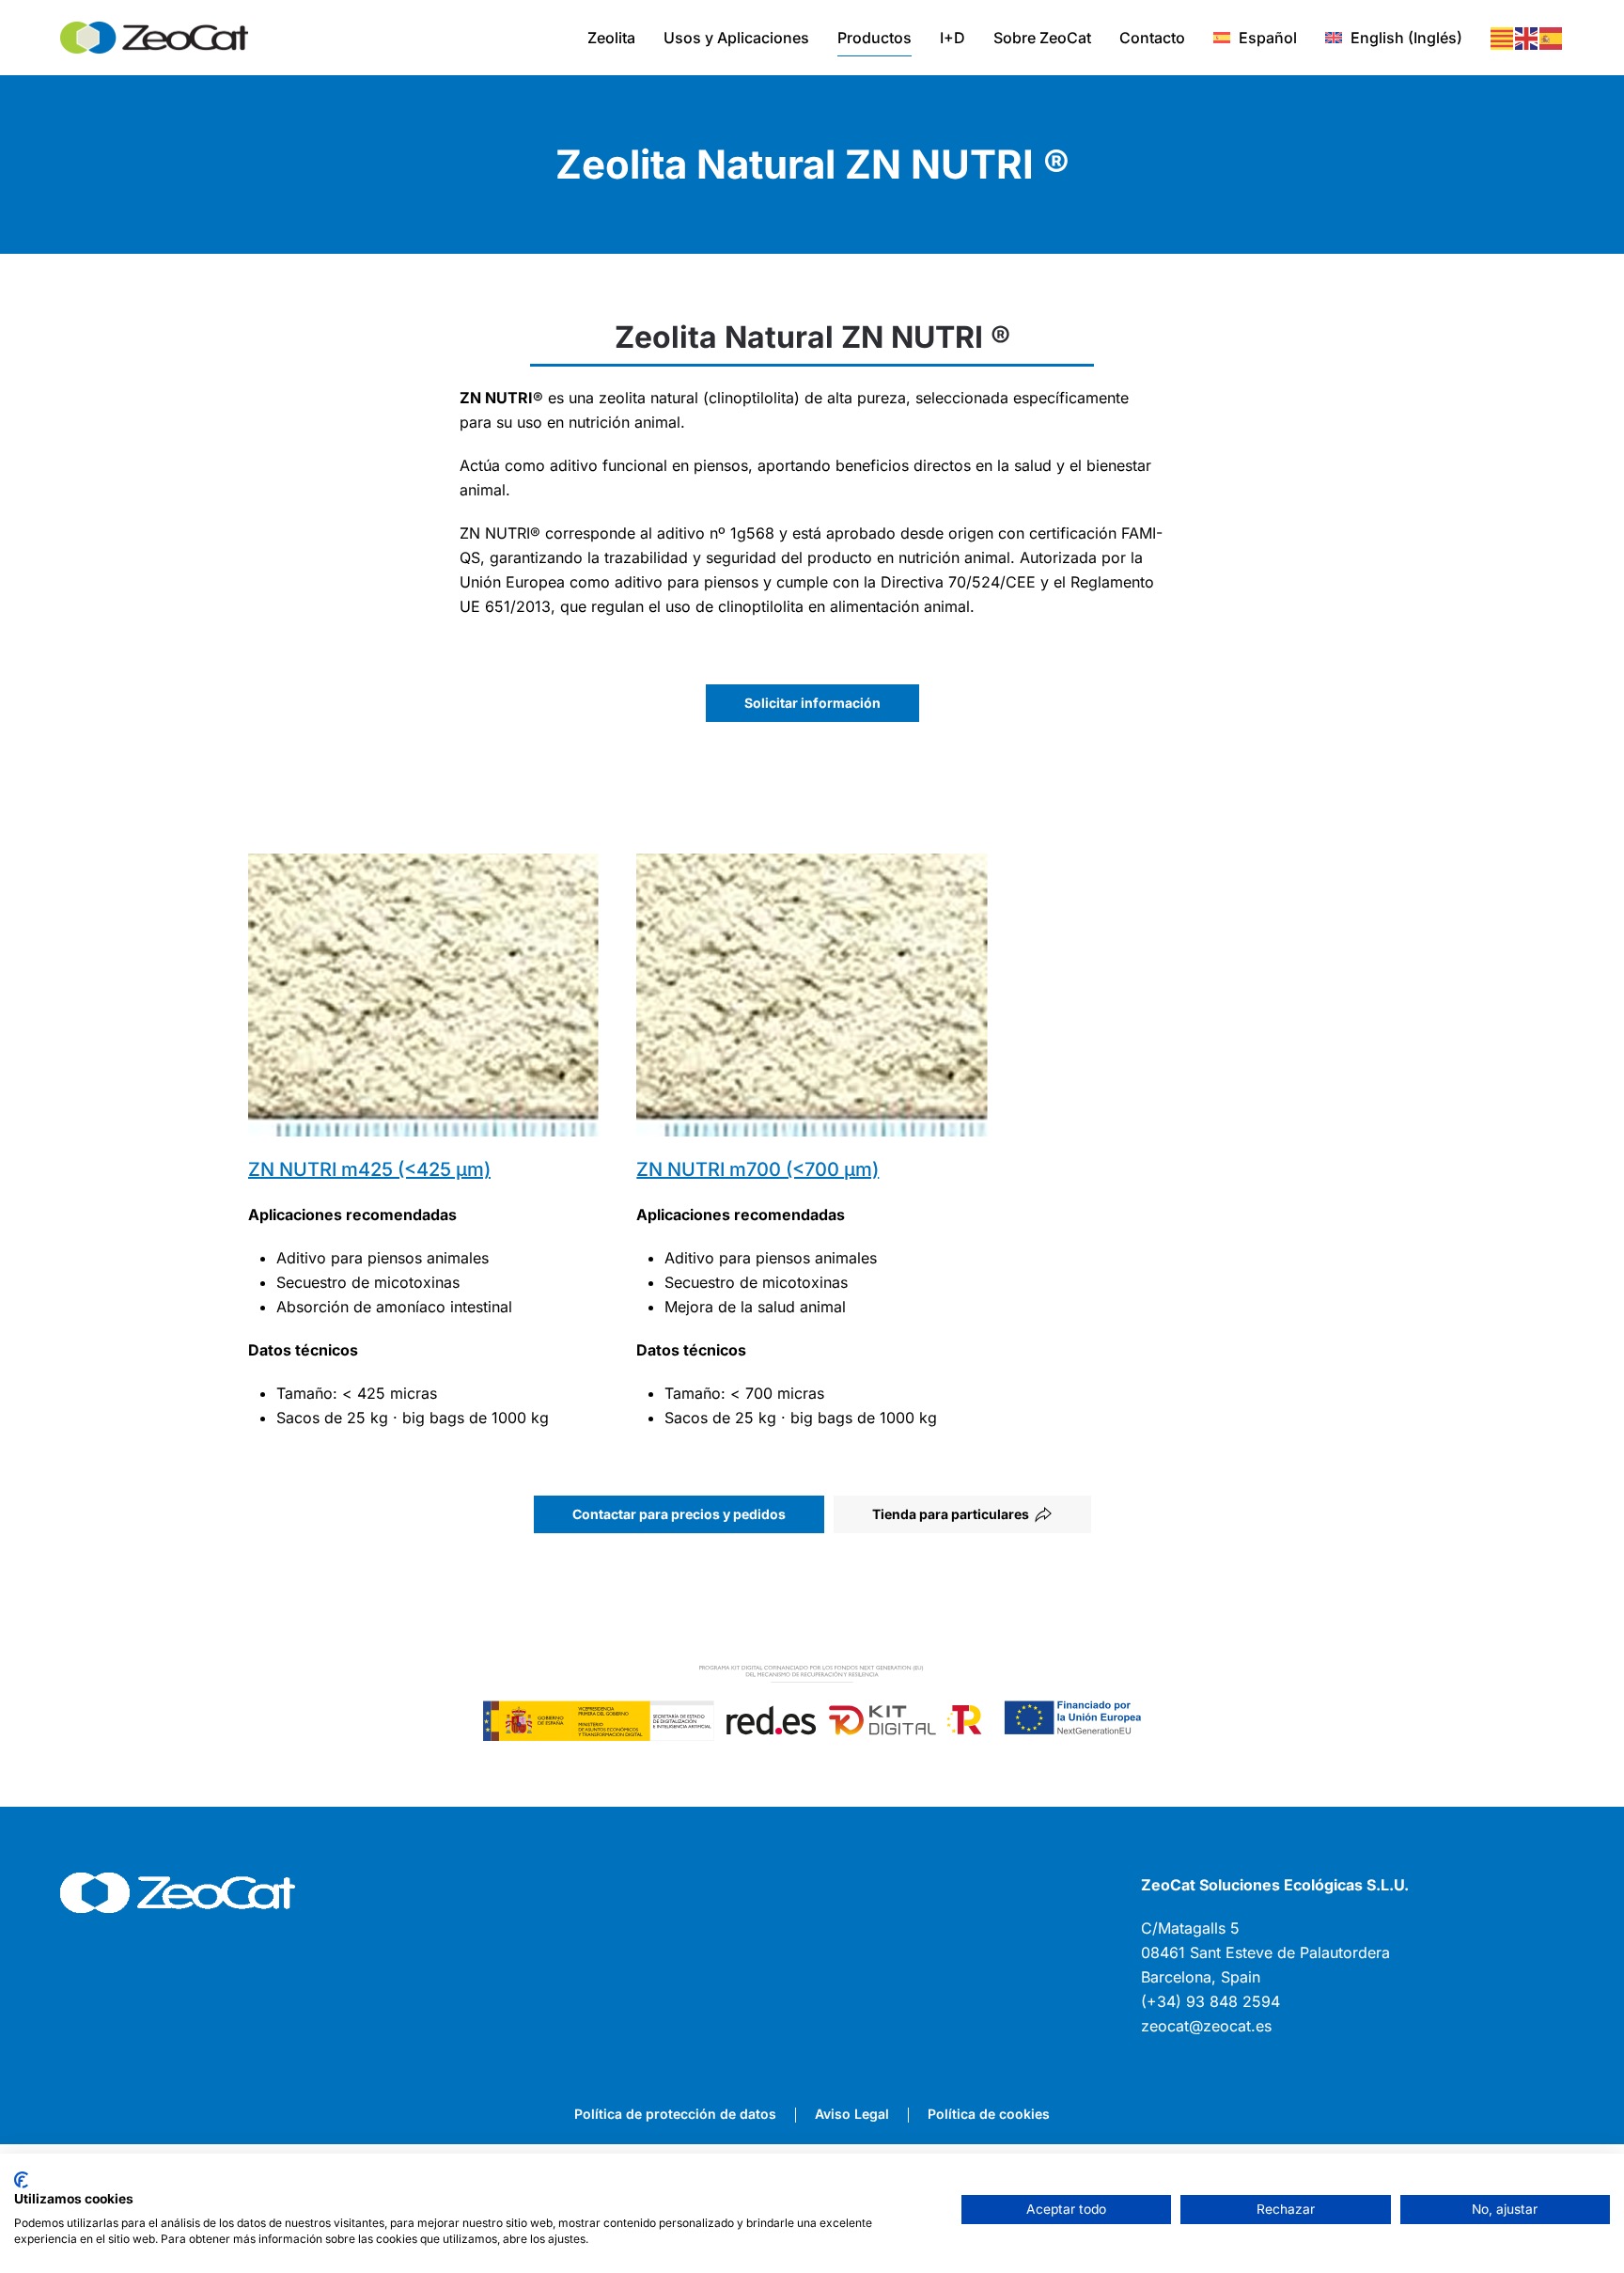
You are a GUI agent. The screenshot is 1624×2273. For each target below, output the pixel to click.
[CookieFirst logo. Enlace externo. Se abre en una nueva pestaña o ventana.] (21, 2180)
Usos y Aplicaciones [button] (736, 38)
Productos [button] (874, 38)
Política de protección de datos (675, 2114)
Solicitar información (812, 703)
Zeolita (611, 38)
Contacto (1152, 38)
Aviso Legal (852, 2114)
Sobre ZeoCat (1042, 38)
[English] (1527, 38)
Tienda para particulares (951, 1514)
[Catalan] (1503, 38)
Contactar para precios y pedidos (679, 1514)
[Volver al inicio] (154, 38)
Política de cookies (989, 2114)
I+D (953, 38)
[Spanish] (1552, 38)
